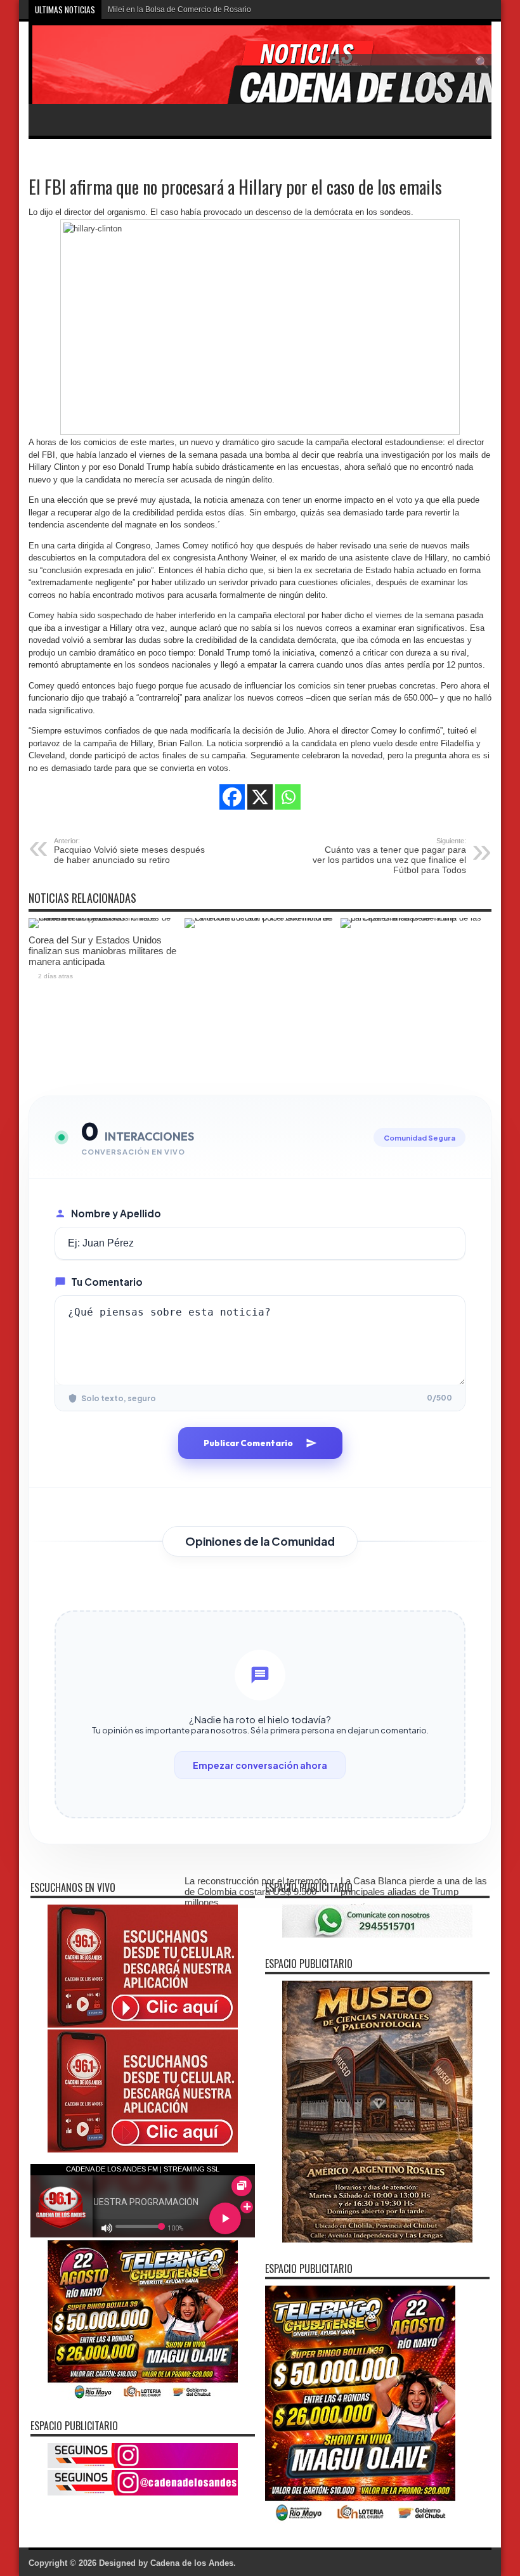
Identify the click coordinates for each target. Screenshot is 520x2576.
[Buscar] (482, 63)
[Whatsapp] (288, 797)
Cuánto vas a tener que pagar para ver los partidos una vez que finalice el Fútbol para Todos (389, 856)
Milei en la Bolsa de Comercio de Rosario (179, 10)
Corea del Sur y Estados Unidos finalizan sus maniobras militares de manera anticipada (102, 951)
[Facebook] (232, 797)
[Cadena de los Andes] (121, 72)
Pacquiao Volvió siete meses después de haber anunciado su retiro (129, 851)
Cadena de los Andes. (193, 2563)
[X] (260, 797)
